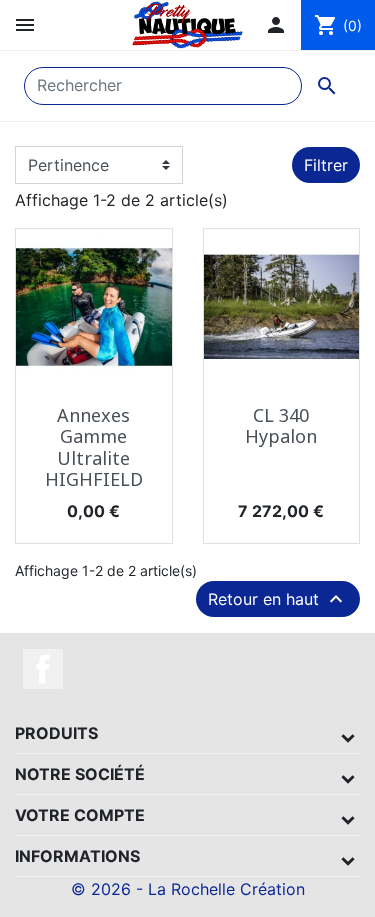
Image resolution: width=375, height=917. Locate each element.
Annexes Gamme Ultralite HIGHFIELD (94, 447)
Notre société (80, 774)
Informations (77, 856)
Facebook (43, 669)
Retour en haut (278, 599)
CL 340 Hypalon (281, 426)
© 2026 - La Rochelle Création (188, 889)
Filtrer (326, 165)
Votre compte (80, 815)
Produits (56, 733)
